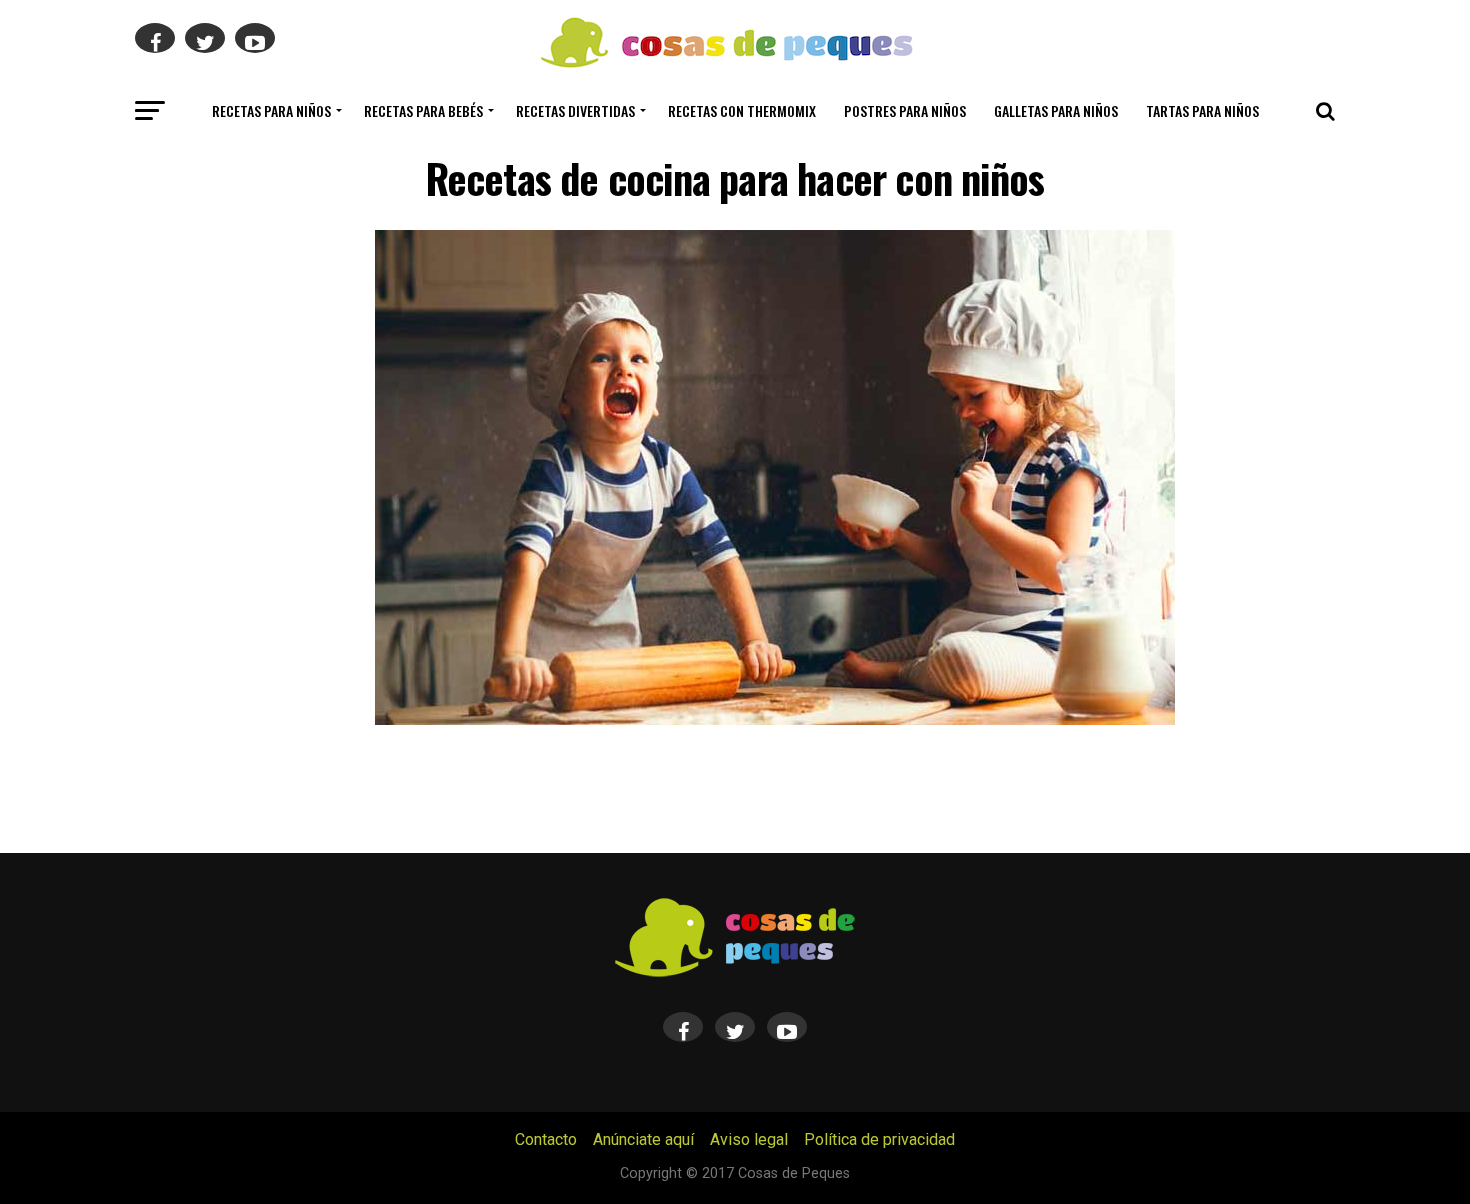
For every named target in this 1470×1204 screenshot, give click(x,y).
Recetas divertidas (575, 110)
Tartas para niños (1202, 110)
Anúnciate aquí (643, 1139)
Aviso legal (749, 1139)
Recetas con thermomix (742, 110)
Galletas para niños (1056, 110)
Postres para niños (905, 110)
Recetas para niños (271, 110)
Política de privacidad (879, 1139)
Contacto (546, 1139)
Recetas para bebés (423, 110)
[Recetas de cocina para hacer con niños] (775, 719)
